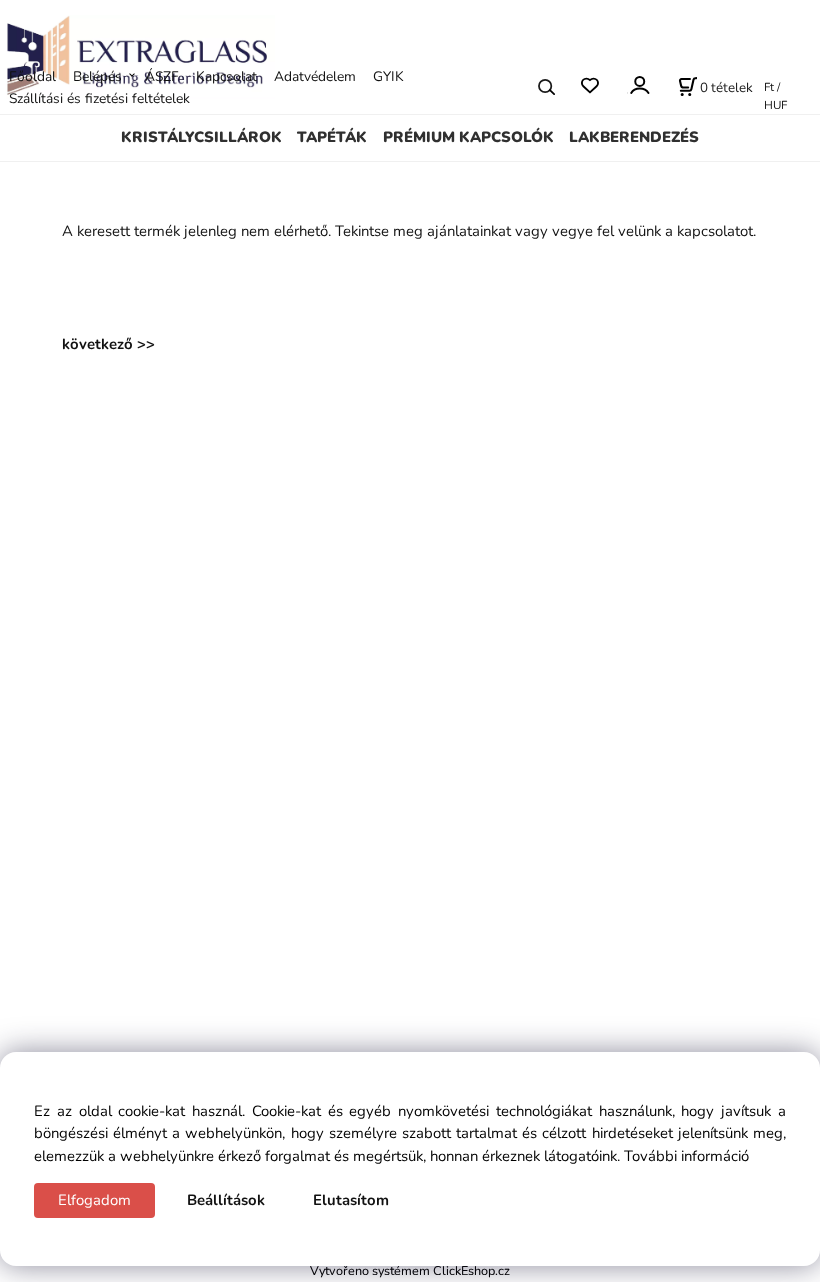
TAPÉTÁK (332, 137)
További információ (686, 1156)
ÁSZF (162, 76)
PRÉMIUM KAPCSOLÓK (468, 137)
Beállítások (226, 1200)
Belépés (97, 76)
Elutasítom (351, 1200)
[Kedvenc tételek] (589, 86)
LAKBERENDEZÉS (634, 137)
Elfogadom (94, 1200)
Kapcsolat (226, 76)
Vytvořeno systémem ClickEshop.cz (410, 1270)
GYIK (388, 76)
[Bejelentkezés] (638, 85)
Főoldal (32, 76)
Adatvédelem (315, 76)
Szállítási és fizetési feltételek (99, 98)
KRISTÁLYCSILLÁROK (201, 137)
